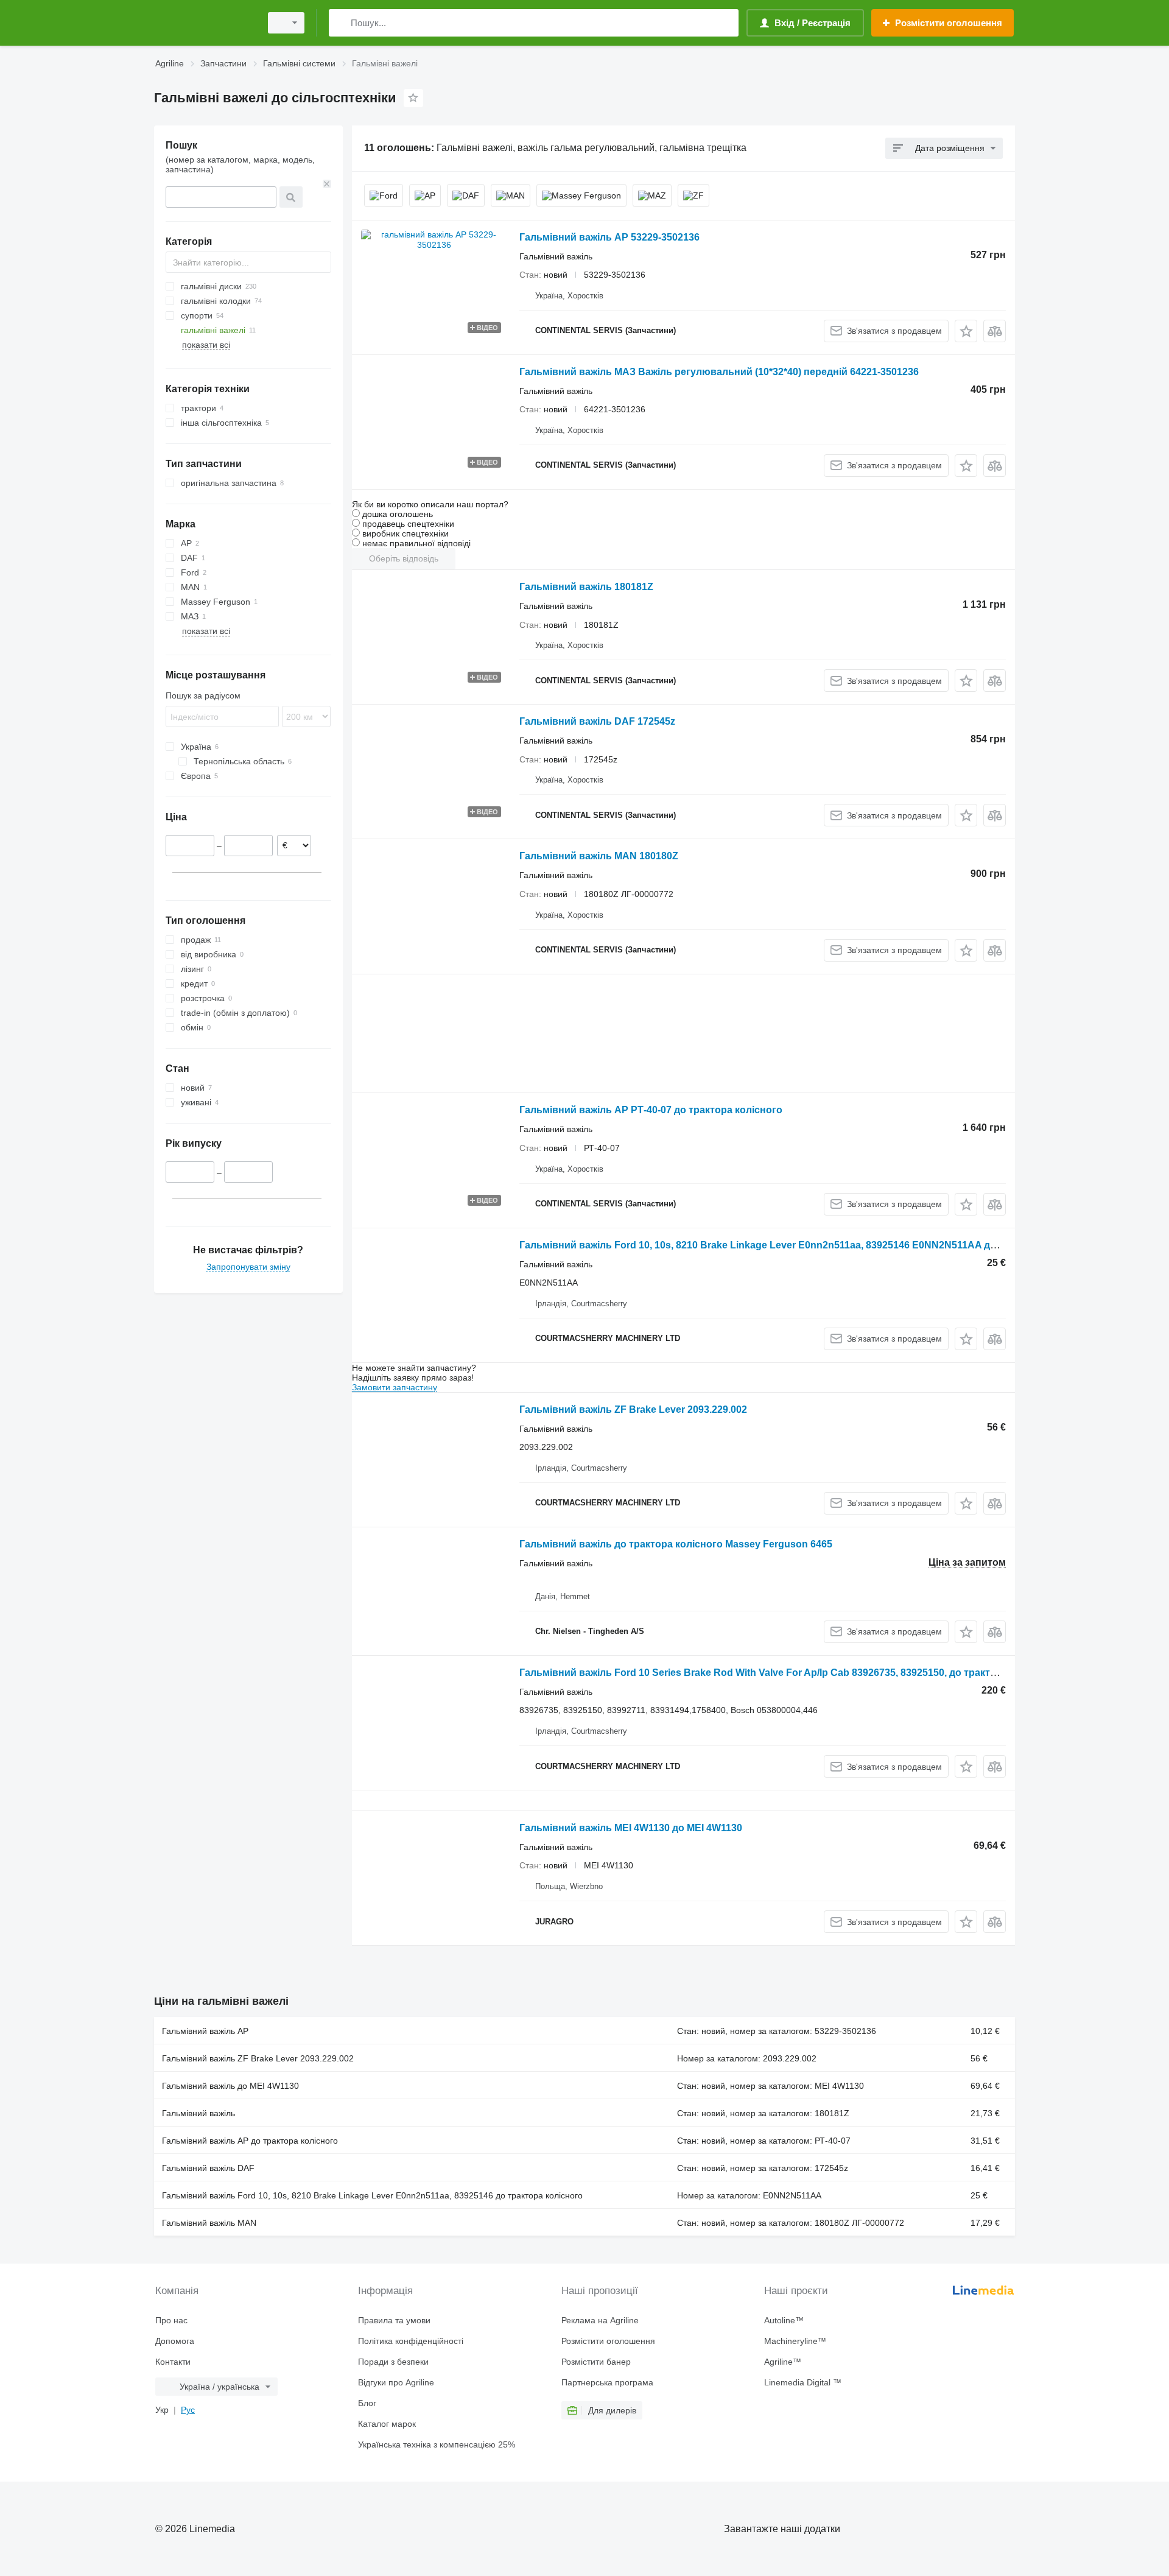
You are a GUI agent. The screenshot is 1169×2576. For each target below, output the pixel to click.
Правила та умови (394, 2320)
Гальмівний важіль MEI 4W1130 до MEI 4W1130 (631, 1828)
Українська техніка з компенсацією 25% (437, 2444)
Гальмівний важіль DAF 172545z (597, 721)
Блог (367, 2403)
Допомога (175, 2341)
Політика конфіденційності (411, 2341)
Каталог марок (387, 2424)
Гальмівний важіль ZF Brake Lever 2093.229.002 (633, 1409)
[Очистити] (327, 184)
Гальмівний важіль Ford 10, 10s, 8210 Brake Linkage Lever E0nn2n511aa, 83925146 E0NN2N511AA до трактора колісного (806, 1245)
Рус (188, 2410)
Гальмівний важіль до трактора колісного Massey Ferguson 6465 (676, 1544)
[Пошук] (341, 23)
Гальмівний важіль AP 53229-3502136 (609, 237)
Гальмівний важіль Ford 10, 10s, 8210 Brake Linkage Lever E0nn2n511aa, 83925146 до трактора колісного (372, 2195)
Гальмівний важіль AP (205, 2031)
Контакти (173, 2362)
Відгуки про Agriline (396, 2382)
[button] (966, 331)
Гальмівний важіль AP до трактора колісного (250, 2141)
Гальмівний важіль (198, 2113)
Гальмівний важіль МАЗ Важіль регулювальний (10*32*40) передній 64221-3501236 (719, 372)
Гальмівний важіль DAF (208, 2168)
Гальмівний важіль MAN (209, 2223)
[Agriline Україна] (204, 23)
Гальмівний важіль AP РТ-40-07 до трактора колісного (651, 1110)
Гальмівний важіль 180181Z (586, 587)
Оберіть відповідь (404, 558)
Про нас (171, 2320)
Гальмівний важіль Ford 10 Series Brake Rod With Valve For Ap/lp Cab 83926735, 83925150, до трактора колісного (788, 1673)
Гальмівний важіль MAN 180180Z (599, 856)
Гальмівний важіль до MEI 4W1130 (230, 2086)
